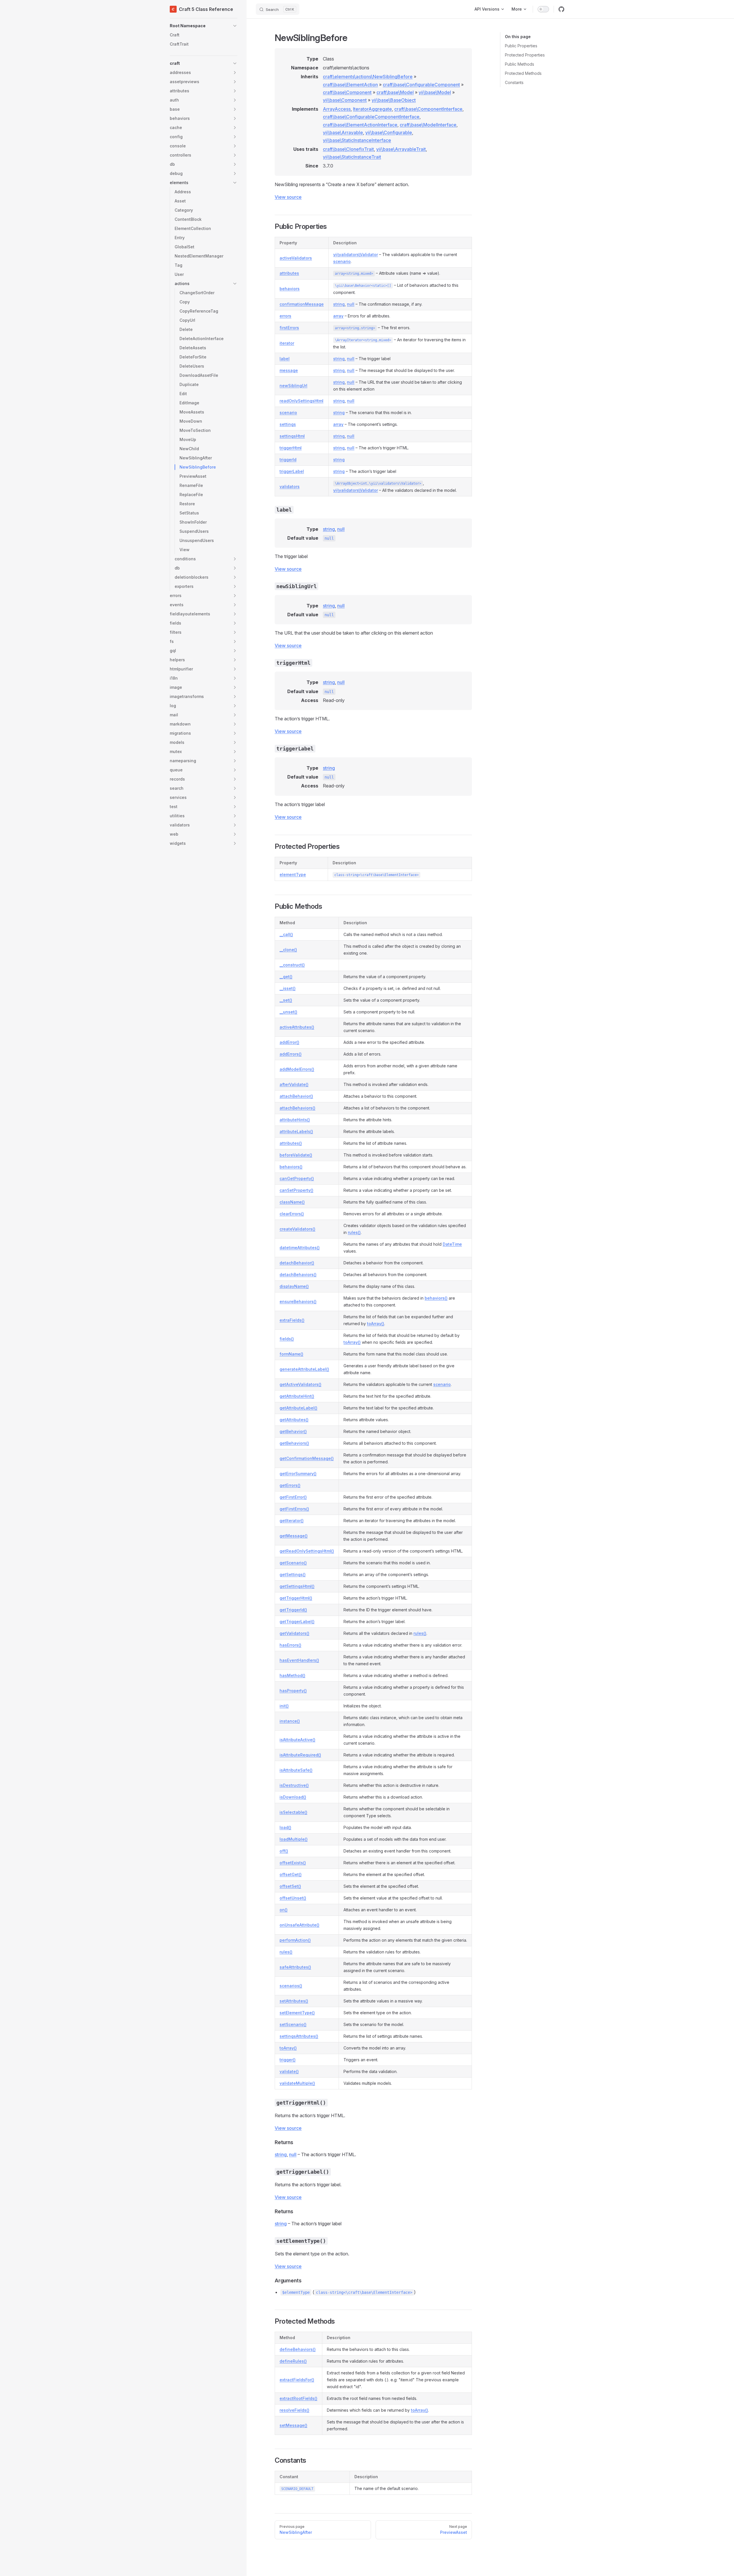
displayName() (294, 1286)
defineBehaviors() (298, 2349)
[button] (204, 26)
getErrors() (290, 1485)
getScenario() (293, 1563)
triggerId (288, 460)
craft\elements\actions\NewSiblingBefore (368, 77)
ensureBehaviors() (298, 1301)
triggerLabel (292, 471)
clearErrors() (292, 1214)
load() (285, 1827)
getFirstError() (293, 1497)
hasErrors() (290, 1645)
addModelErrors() (297, 1069)
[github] (561, 9)
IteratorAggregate (372, 109)
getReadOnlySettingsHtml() (307, 1551)
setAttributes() (294, 2001)
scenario (342, 261)
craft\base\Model (395, 92)
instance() (290, 1721)
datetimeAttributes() (300, 1248)
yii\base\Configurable (389, 132)
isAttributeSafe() (296, 1770)
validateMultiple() (297, 2083)
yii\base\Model (435, 92)
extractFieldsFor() (297, 2380)
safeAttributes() (295, 1967)
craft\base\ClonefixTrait (348, 149)
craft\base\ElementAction (350, 85)
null (351, 304)
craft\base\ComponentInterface (428, 109)
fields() (287, 1339)
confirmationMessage (302, 304)
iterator (287, 343)
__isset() (288, 988)
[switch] (543, 9)
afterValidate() (294, 1084)
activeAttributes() (297, 1027)
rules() (354, 1232)
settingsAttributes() (299, 2036)
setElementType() (297, 2013)
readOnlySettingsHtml (301, 401)
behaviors (290, 289)
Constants (514, 82)
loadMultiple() (294, 1839)
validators (290, 486)
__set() (286, 1000)
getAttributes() (294, 1420)
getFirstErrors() (294, 1509)
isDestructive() (294, 1785)
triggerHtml (291, 448)
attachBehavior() (296, 1096)
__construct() (292, 965)
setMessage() (293, 2425)
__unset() (288, 1012)
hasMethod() (292, 1675)
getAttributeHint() (297, 1396)
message (289, 370)
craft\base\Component (347, 92)
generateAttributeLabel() (304, 1369)
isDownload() (293, 1797)
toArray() (376, 1324)
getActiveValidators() (300, 1384)
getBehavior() (293, 1431)
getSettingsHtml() (297, 1586)
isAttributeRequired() (300, 1755)
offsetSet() (290, 1886)
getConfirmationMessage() (307, 1458)
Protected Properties (525, 55)
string (339, 304)
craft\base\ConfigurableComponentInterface (371, 117)
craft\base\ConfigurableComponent (421, 85)
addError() (289, 1042)
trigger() (288, 2060)
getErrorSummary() (298, 1474)
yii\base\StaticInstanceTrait (352, 157)
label (285, 359)
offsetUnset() (293, 1898)
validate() (289, 2071)
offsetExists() (293, 1863)
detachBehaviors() (298, 1275)
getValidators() (294, 1633)
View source (288, 197)
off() (284, 1851)
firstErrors (289, 328)
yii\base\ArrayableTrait (401, 149)
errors (285, 316)
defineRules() (293, 2361)
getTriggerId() (293, 1610)
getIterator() (292, 1521)
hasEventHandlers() (299, 1660)
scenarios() (291, 1986)
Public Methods (520, 64)
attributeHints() (295, 1120)
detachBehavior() (297, 1263)
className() (292, 1202)
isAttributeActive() (297, 1740)
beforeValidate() (296, 1155)
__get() (286, 977)
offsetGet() (291, 1874)
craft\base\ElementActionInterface (360, 125)
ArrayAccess (337, 109)
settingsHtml (292, 436)
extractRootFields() (298, 2398)
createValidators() (297, 1229)
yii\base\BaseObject (394, 100)
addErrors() (291, 1054)
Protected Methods (523, 73)
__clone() (288, 950)
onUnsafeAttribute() (299, 1925)
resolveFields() (294, 2410)
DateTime (452, 1244)
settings (288, 424)
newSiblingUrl (293, 386)
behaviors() (291, 1167)
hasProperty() (293, 1691)
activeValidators (296, 258)
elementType (293, 874)
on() (284, 1910)
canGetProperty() (297, 1178)
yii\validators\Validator (356, 255)
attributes (289, 273)
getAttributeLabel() (298, 1408)
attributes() (291, 1143)
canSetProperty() (296, 1190)
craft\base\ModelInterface (428, 125)
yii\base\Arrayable (343, 132)
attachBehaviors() (297, 1108)
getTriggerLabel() (297, 1622)
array (338, 316)
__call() (286, 934)
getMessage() (294, 1536)
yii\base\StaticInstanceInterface (357, 140)
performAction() (295, 1940)
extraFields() (292, 1320)
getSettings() (293, 1574)
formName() (291, 1354)
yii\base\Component (345, 100)
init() (284, 1706)
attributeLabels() (296, 1131)
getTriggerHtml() (296, 1598)
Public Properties (521, 46)
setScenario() (293, 2024)
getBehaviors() (294, 1443)
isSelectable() (293, 1812)
